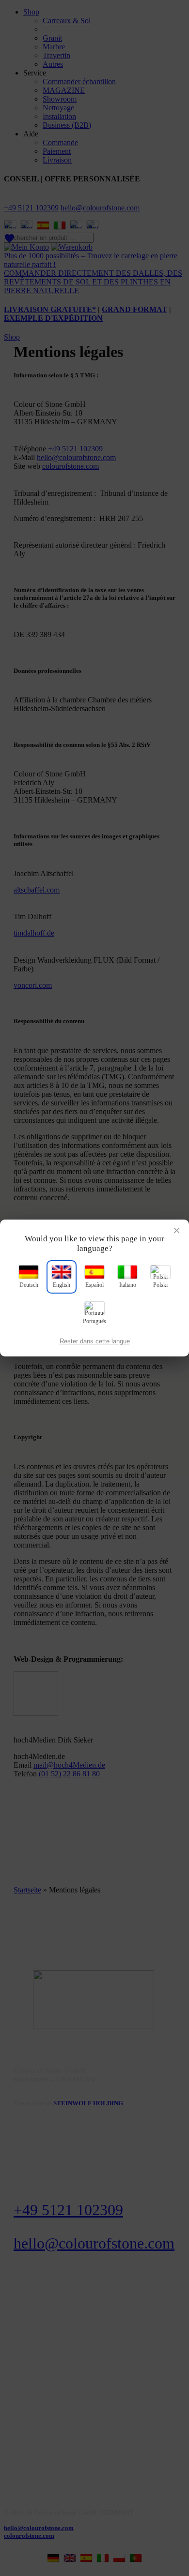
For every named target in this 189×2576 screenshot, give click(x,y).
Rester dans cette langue (95, 1341)
